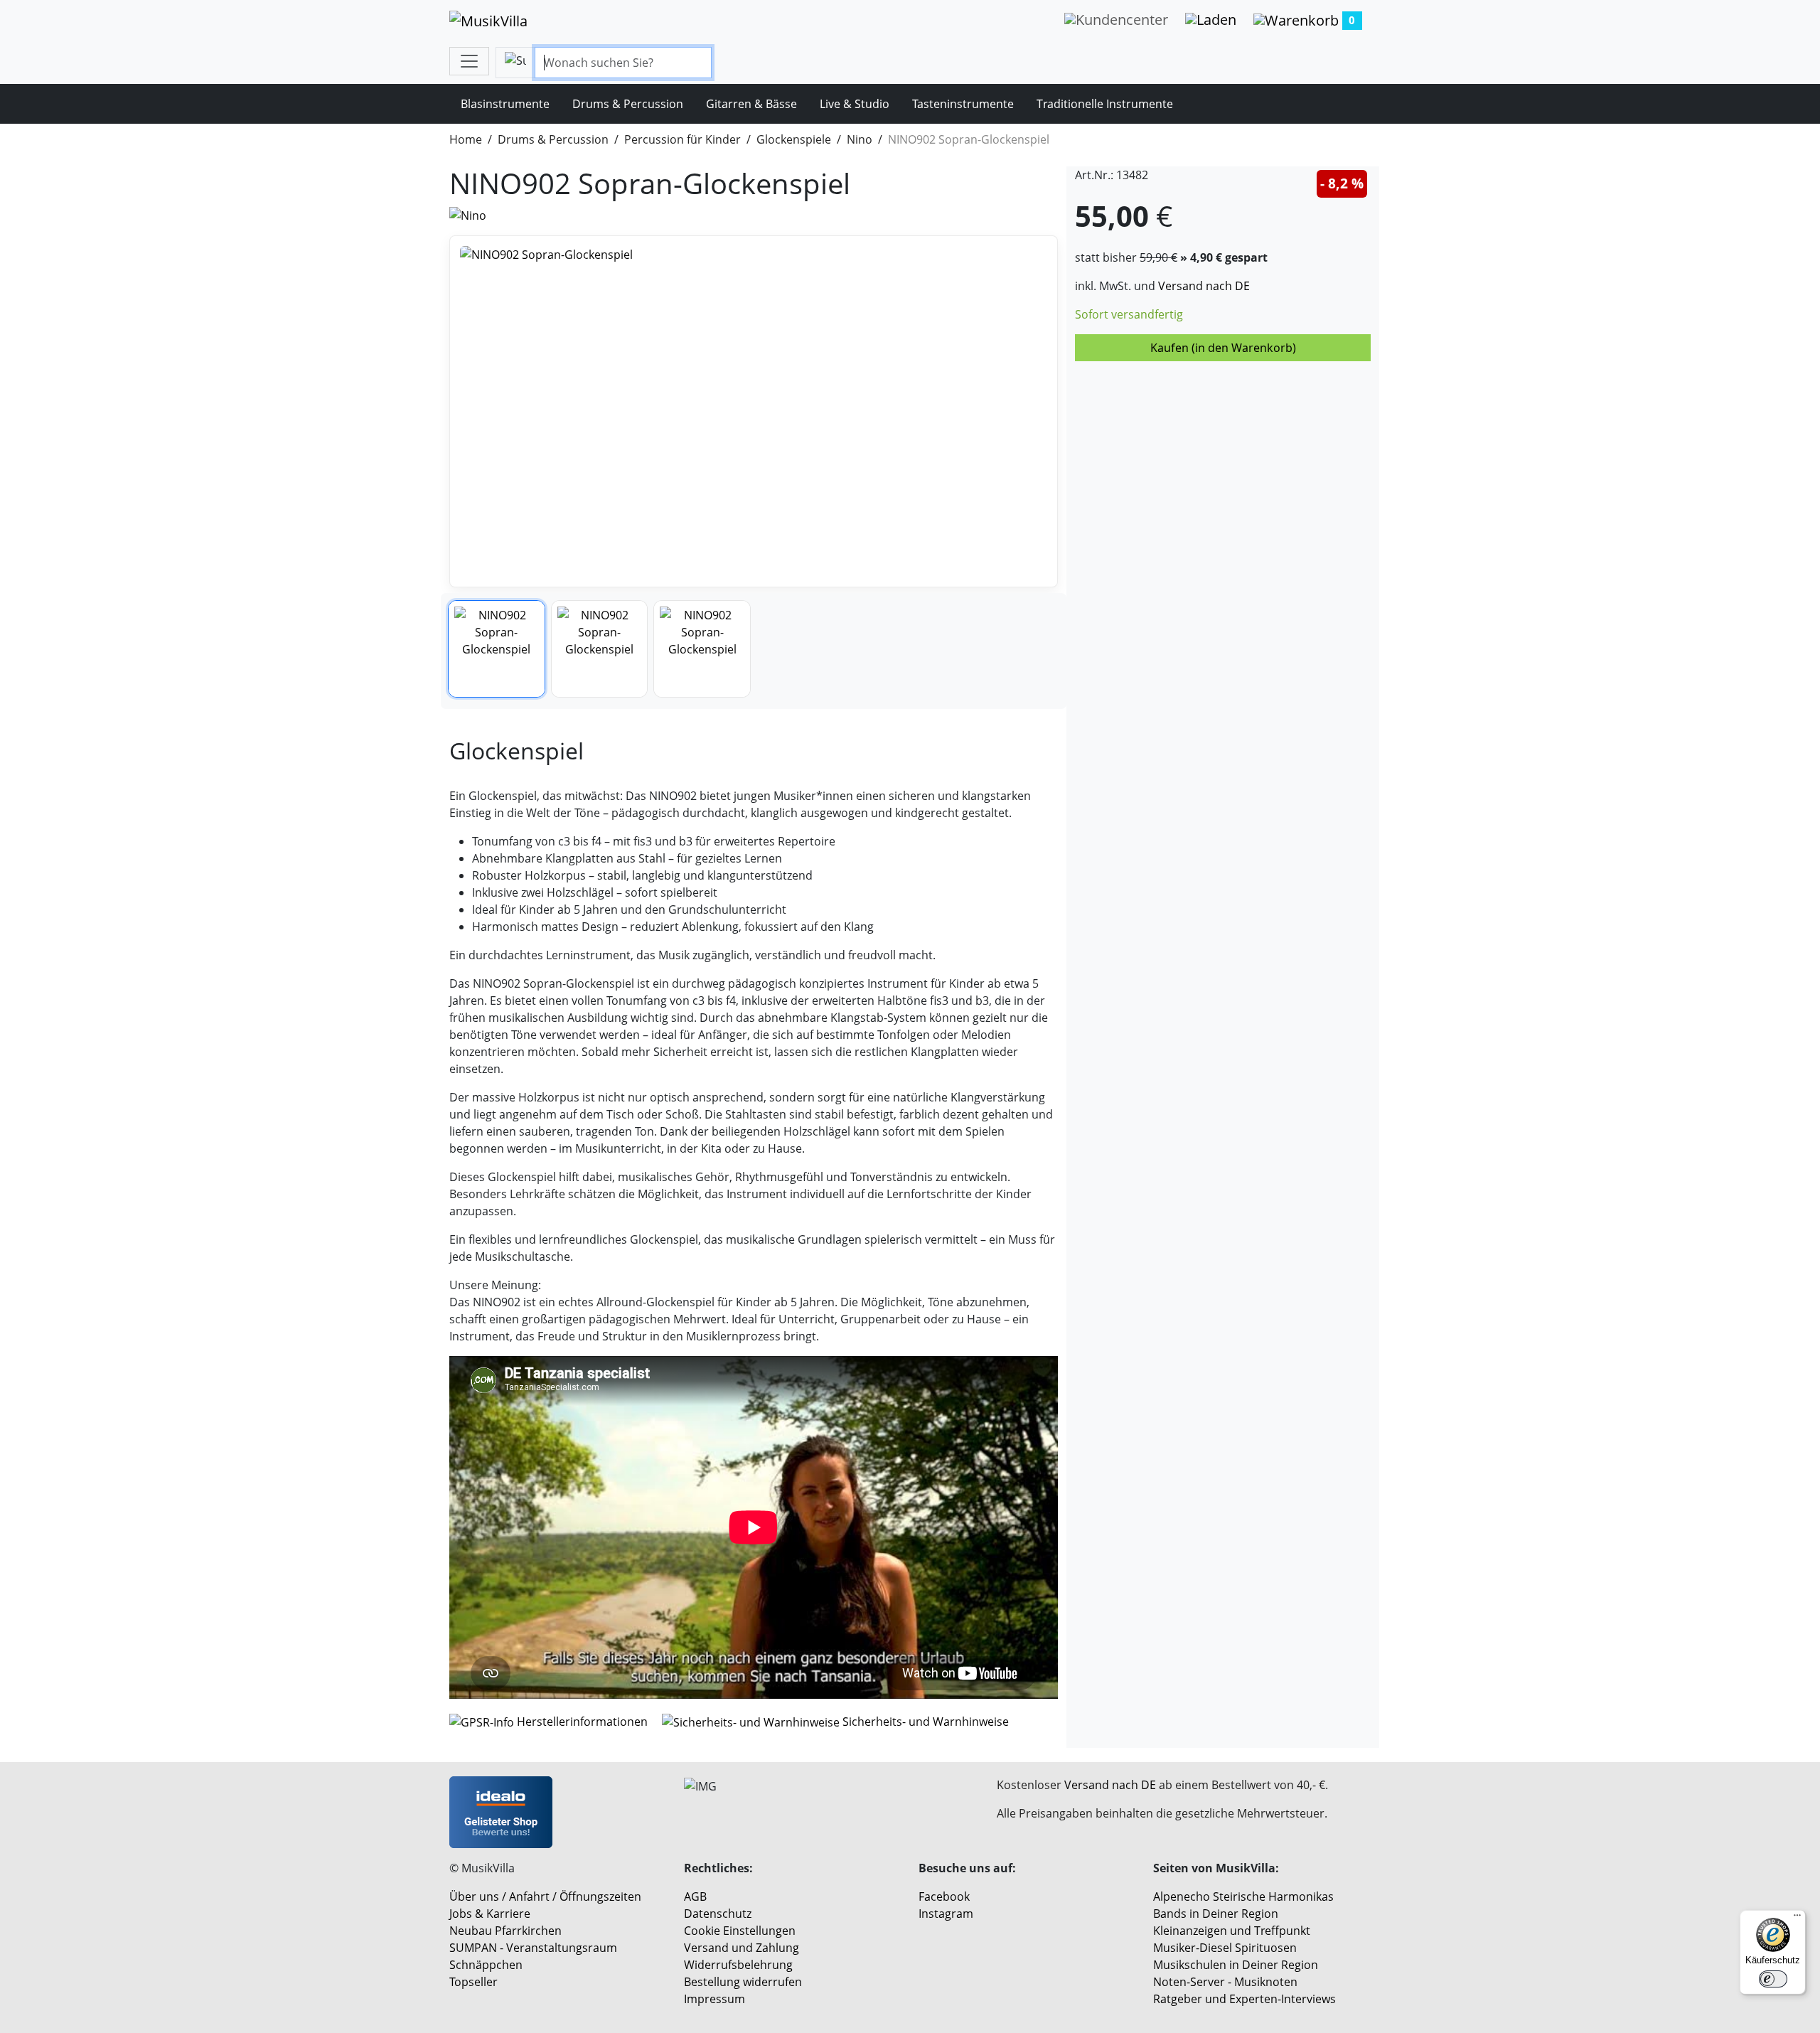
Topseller (473, 1982)
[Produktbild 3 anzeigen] (702, 649)
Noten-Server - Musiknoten (1225, 1982)
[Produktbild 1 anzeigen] (497, 649)
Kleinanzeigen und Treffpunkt (1232, 1931)
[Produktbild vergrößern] (754, 411)
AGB (695, 1896)
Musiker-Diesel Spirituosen (1225, 1948)
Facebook (944, 1896)
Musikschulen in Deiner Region (1236, 1965)
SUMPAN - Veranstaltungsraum (533, 1948)
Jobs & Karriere (490, 1914)
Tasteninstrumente (963, 104)
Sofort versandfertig (1129, 314)
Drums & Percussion (628, 104)
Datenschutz (718, 1914)
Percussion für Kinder (682, 139)
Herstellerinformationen (582, 1722)
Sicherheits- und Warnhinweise (924, 1722)
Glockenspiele (794, 139)
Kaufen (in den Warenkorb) (1223, 348)
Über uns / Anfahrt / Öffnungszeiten (545, 1896)
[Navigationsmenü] (469, 61)
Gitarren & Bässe (751, 104)
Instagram (946, 1914)
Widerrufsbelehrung (738, 1965)
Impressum (714, 1999)
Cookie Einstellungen (740, 1931)
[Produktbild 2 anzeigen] (600, 649)
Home (466, 139)
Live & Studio (855, 104)
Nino (860, 139)
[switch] (1773, 1979)
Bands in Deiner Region (1216, 1914)
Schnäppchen (486, 1965)
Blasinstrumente (505, 104)
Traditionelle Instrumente (1105, 104)
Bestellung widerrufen (743, 1982)
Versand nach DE (1204, 286)
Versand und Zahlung (742, 1948)
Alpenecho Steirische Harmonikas (1243, 1896)
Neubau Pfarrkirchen (505, 1931)
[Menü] (1797, 1919)
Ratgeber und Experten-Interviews (1244, 1999)
